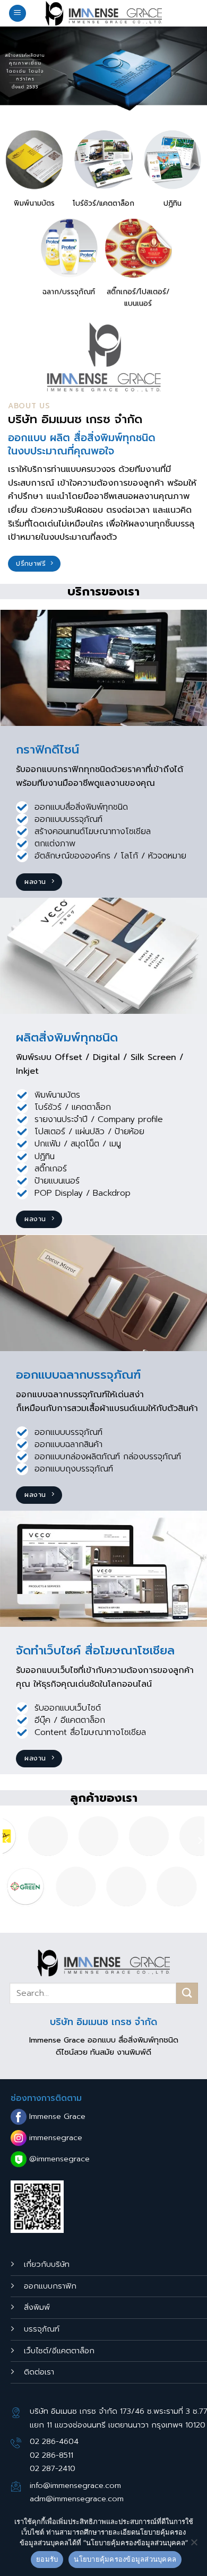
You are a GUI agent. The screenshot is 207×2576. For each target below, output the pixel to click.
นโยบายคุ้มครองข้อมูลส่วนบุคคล (125, 2559)
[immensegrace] (103, 13)
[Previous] (7, 1840)
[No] (194, 2545)
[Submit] (187, 1993)
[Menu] (18, 14)
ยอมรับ (47, 2559)
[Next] (200, 1840)
